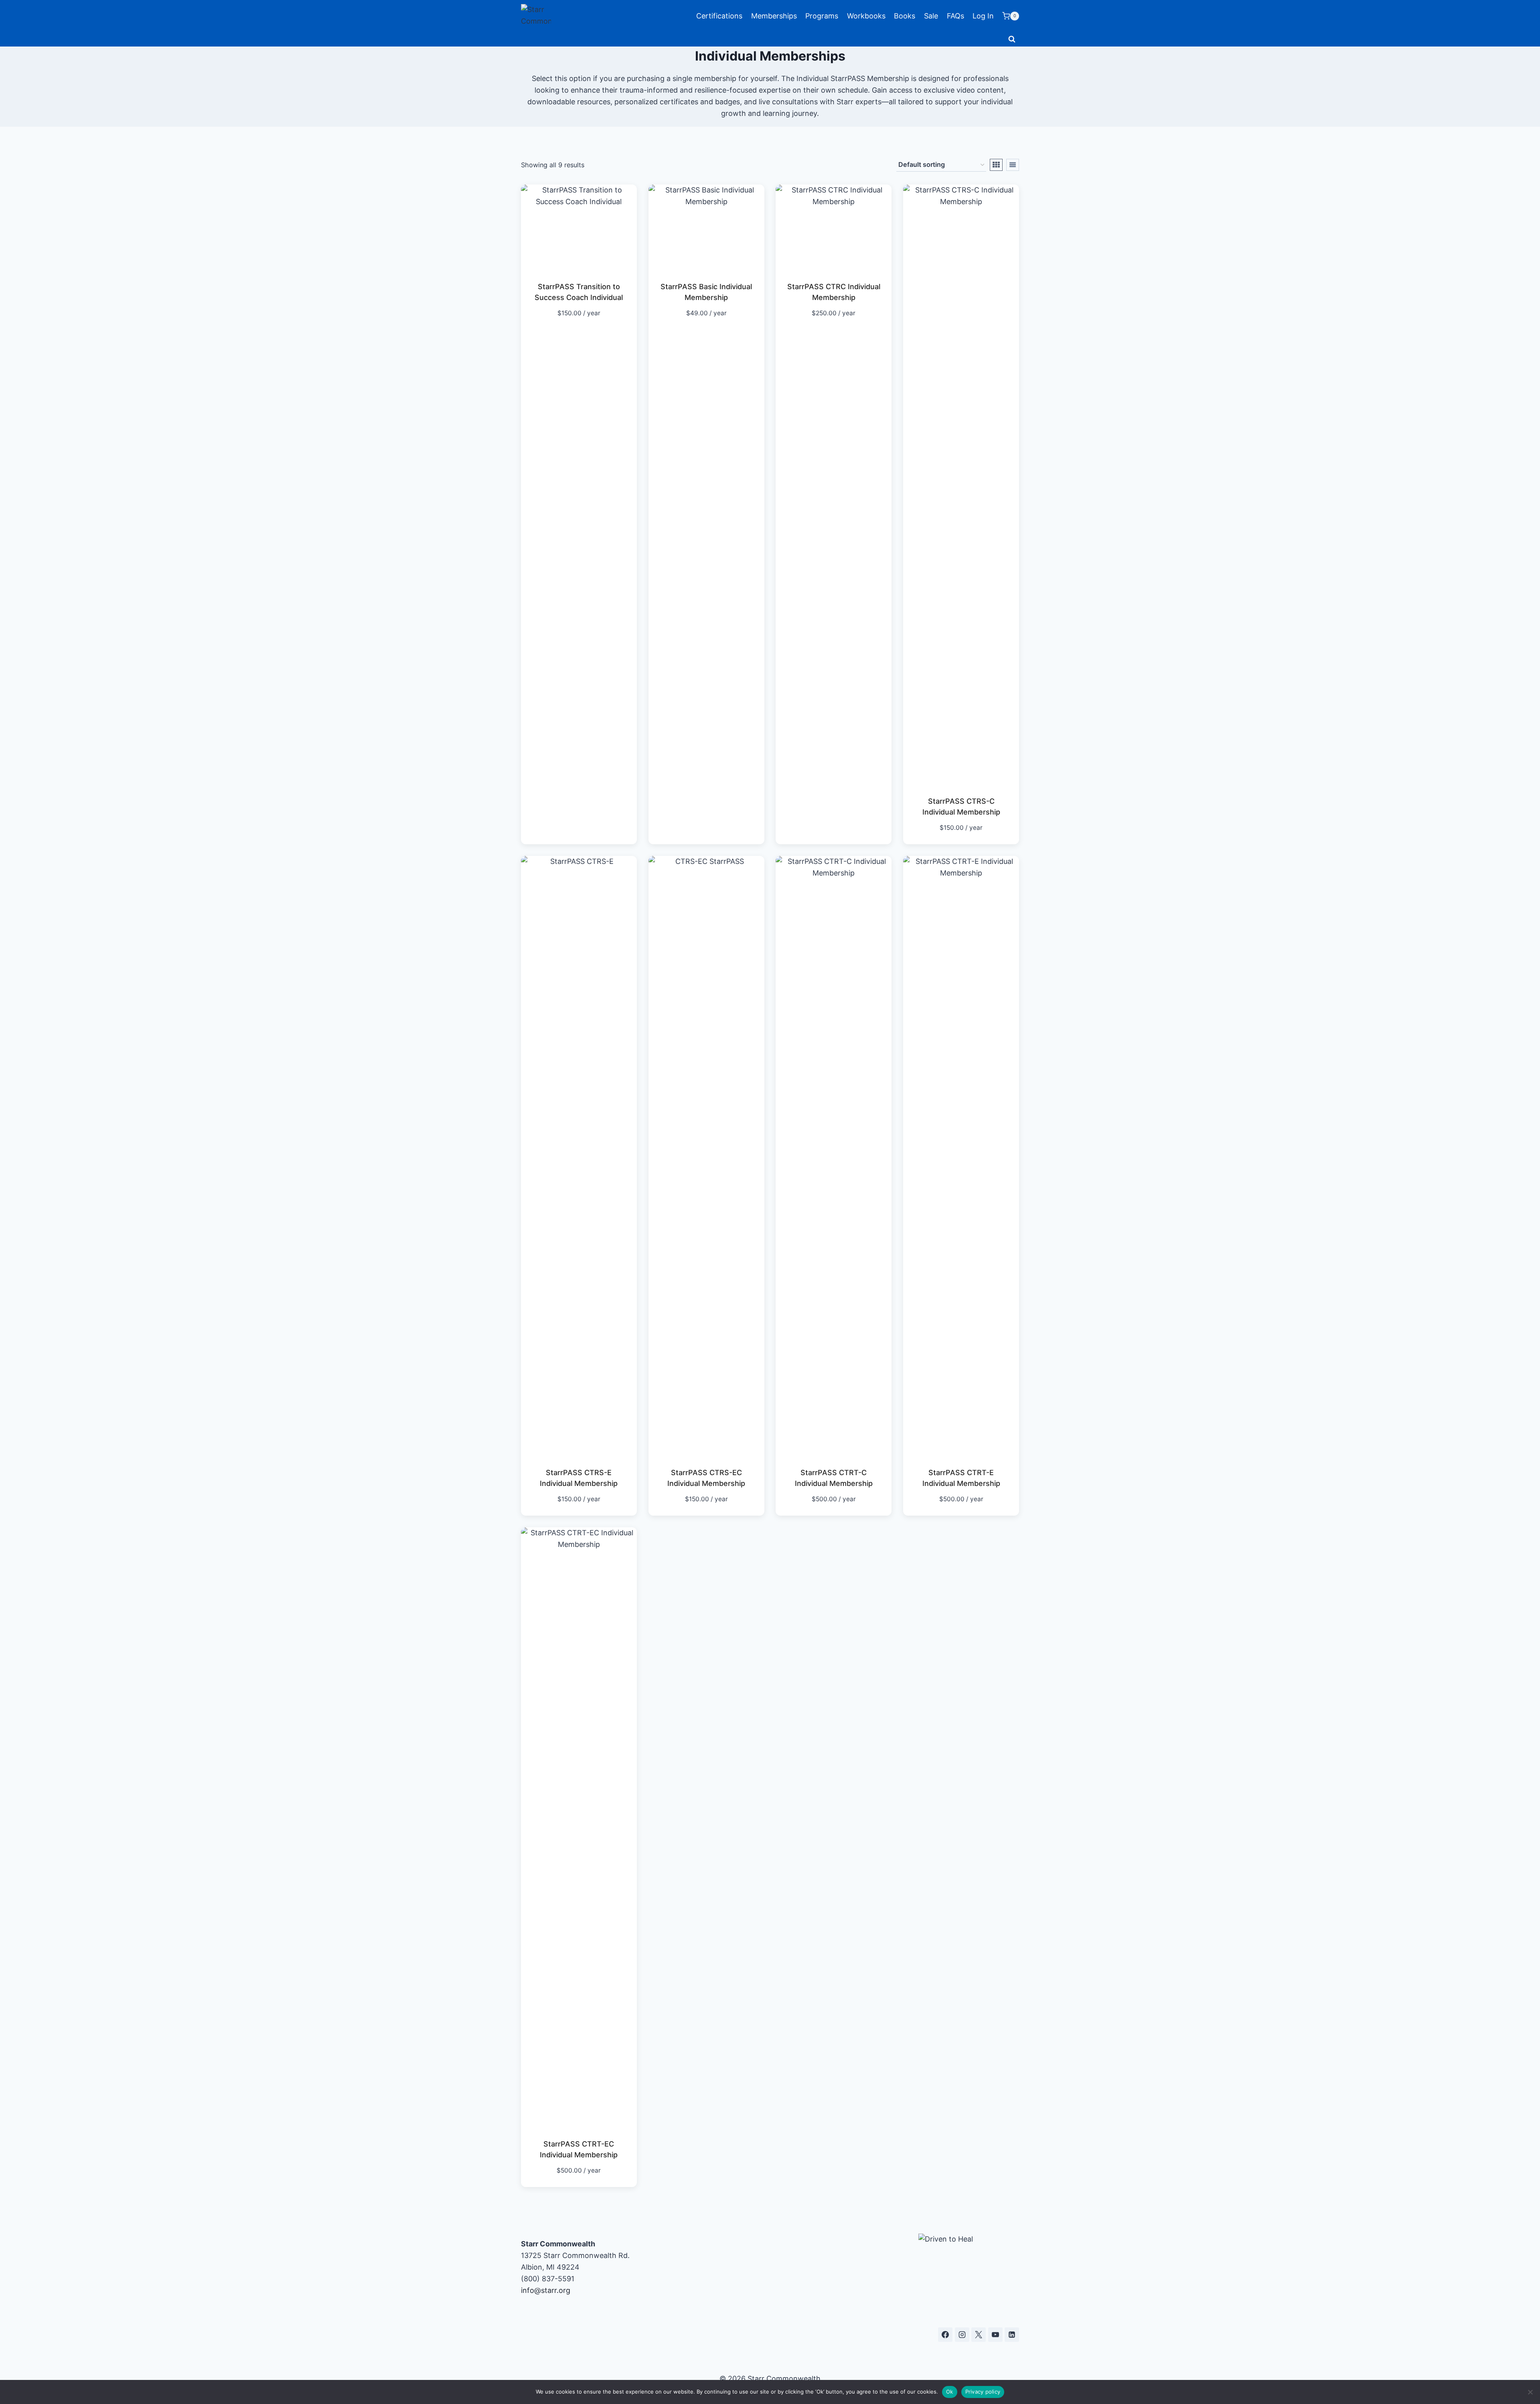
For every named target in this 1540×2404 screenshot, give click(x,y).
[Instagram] (962, 2335)
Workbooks (866, 16)
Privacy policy (983, 2392)
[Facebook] (945, 2335)
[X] (979, 2335)
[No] (1530, 2392)
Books (905, 16)
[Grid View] (996, 165)
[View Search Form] (1012, 39)
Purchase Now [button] (574, 337)
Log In (983, 16)
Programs (822, 16)
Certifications (719, 16)
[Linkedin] (1012, 2335)
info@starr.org (546, 2290)
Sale (931, 16)
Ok (950, 2392)
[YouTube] (995, 2335)
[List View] (1013, 165)
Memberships (774, 16)
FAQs (955, 16)
